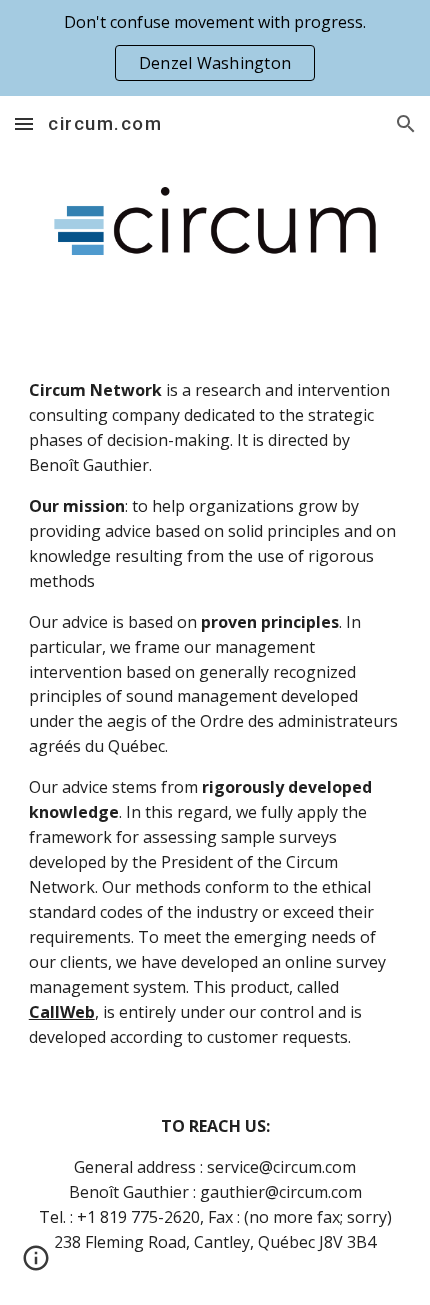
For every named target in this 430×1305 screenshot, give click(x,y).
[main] (215, 714)
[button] (24, 123)
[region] (215, 48)
